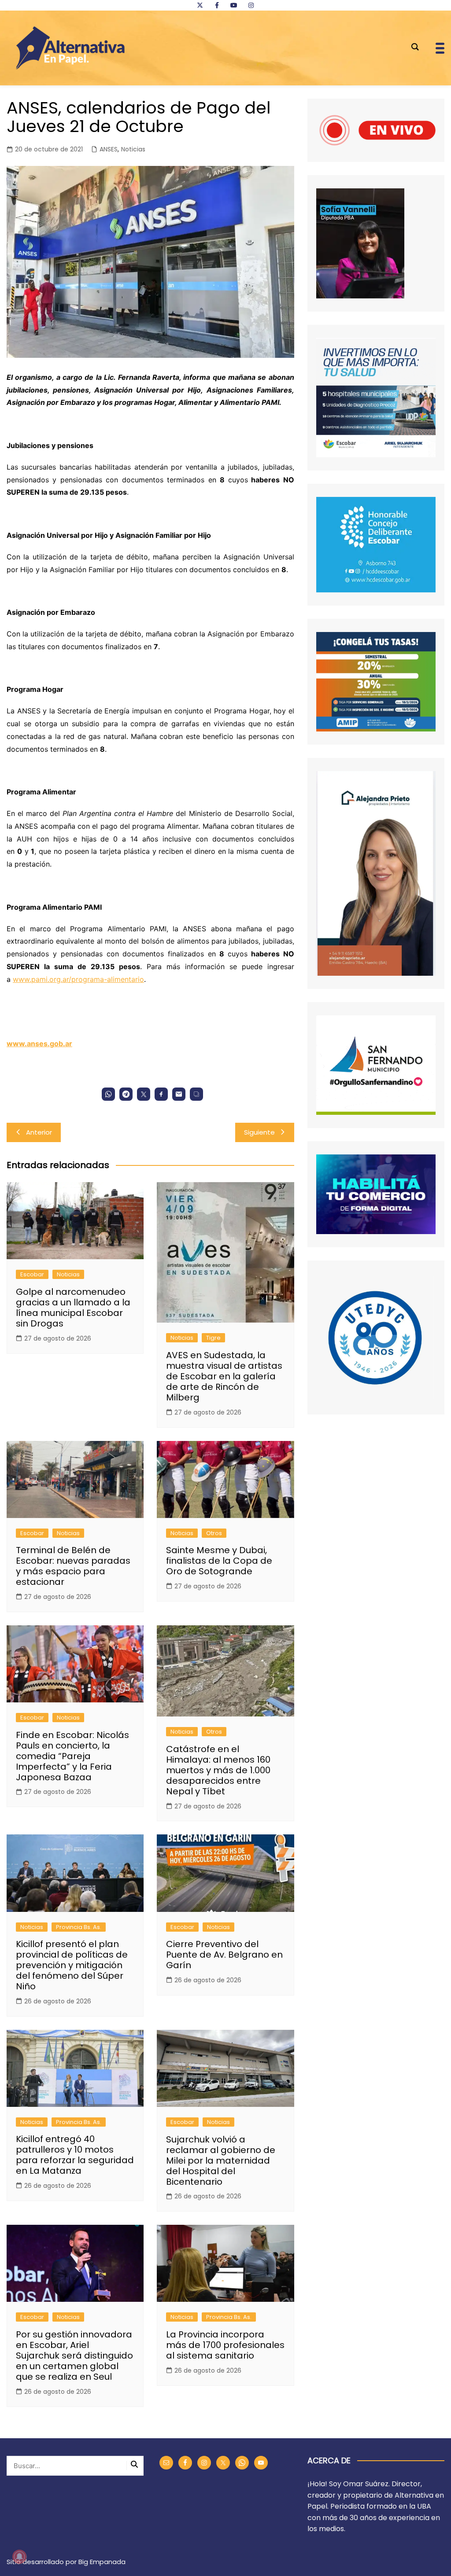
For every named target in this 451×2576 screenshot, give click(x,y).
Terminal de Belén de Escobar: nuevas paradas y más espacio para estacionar (73, 1566)
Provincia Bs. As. (79, 1927)
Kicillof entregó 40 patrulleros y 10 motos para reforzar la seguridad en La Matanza (75, 2155)
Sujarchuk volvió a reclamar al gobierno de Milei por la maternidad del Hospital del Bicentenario (221, 2161)
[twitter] (200, 5)
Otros (214, 1533)
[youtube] (234, 5)
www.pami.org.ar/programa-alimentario (78, 979)
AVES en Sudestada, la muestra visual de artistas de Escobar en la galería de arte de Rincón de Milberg (224, 1376)
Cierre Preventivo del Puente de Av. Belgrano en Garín (224, 1955)
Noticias (133, 149)
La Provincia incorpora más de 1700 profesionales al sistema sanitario (225, 2345)
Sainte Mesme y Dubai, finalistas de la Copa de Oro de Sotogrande (219, 1561)
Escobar (32, 1274)
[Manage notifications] (19, 2557)
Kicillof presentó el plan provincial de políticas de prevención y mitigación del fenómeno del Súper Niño (72, 1965)
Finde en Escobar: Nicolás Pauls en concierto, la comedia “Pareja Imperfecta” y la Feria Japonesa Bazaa (72, 1756)
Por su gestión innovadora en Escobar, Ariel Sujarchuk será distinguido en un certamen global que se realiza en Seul (74, 2356)
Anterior (39, 1132)
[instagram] (251, 5)
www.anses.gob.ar (39, 1044)
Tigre (213, 1338)
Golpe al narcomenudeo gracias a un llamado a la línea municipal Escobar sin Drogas (73, 1308)
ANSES (109, 149)
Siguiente (259, 1132)
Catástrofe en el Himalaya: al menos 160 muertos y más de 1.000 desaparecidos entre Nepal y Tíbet (218, 1770)
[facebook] (217, 5)
